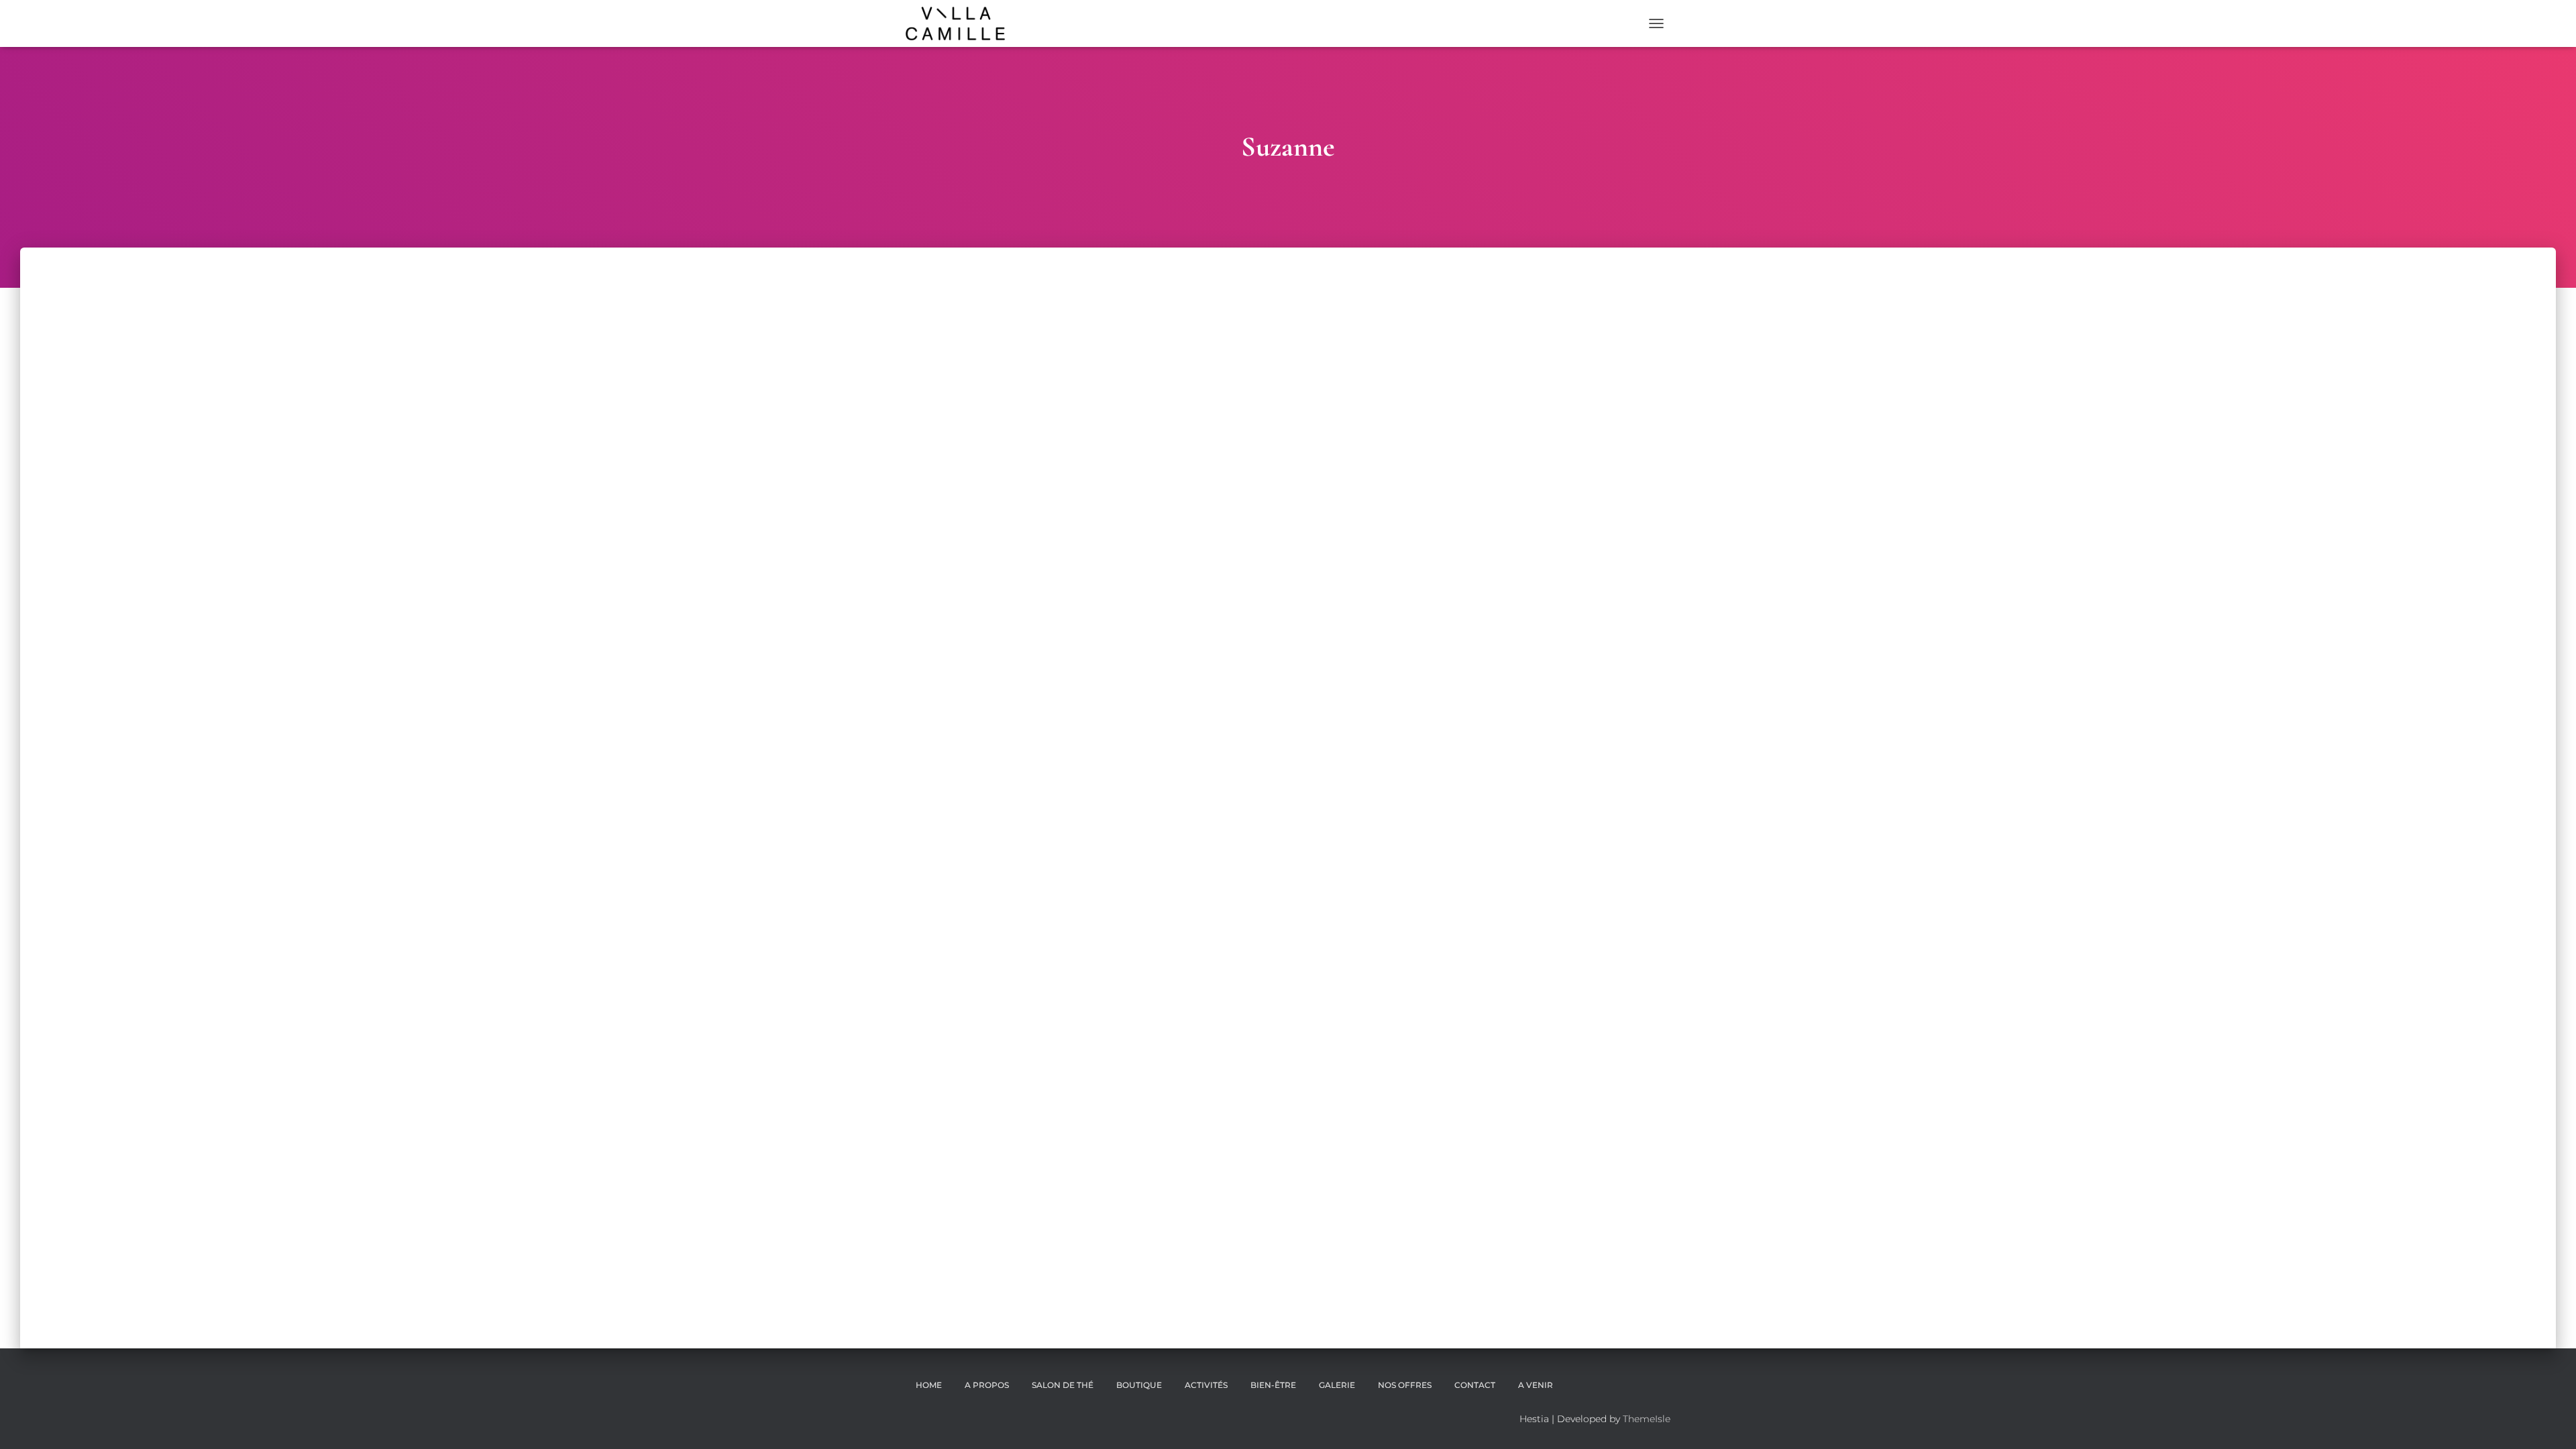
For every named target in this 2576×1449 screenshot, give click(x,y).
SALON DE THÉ (1063, 1385)
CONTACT (1475, 1385)
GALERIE (1337, 1385)
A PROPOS (987, 1385)
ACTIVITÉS (1206, 1385)
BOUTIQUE (1139, 1385)
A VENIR (1536, 1385)
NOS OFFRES (1405, 1385)
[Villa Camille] (955, 23)
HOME (929, 1385)
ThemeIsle (1647, 1419)
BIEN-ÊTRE (1273, 1385)
